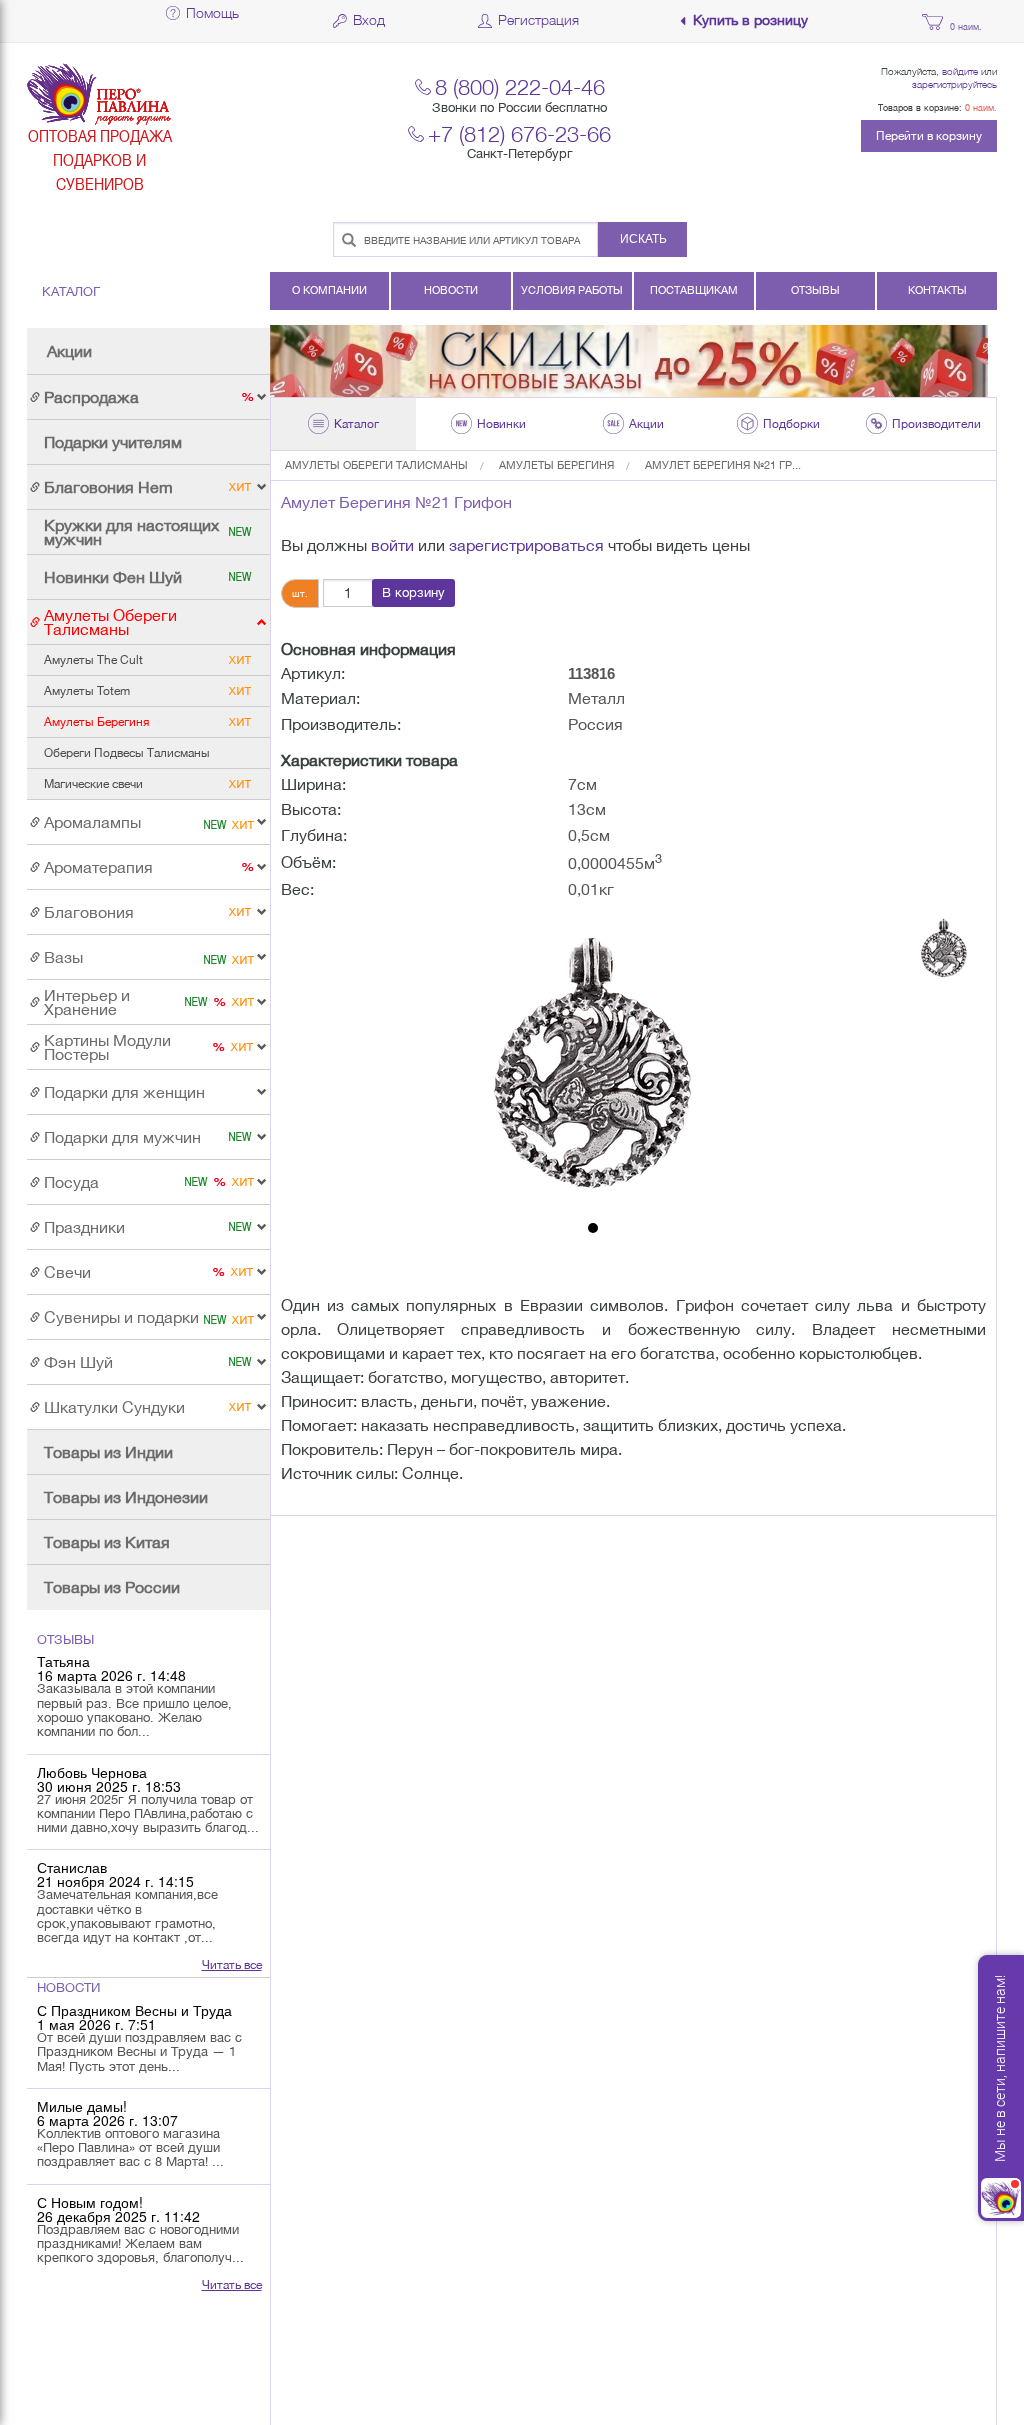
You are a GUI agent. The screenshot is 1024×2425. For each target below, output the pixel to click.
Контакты (937, 290)
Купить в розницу (750, 20)
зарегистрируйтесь (954, 84)
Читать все (232, 1965)
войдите (960, 71)
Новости (451, 290)
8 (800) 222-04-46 (520, 86)
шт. (300, 593)
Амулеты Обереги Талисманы (376, 465)
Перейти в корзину (929, 136)
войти (392, 545)
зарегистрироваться (526, 545)
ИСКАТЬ (643, 239)
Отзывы (815, 290)
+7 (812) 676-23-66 (519, 133)
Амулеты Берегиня (556, 465)
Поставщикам (694, 290)
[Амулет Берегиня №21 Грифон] (593, 1063)
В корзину (413, 592)
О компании (329, 290)
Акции (69, 351)
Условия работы (572, 290)
